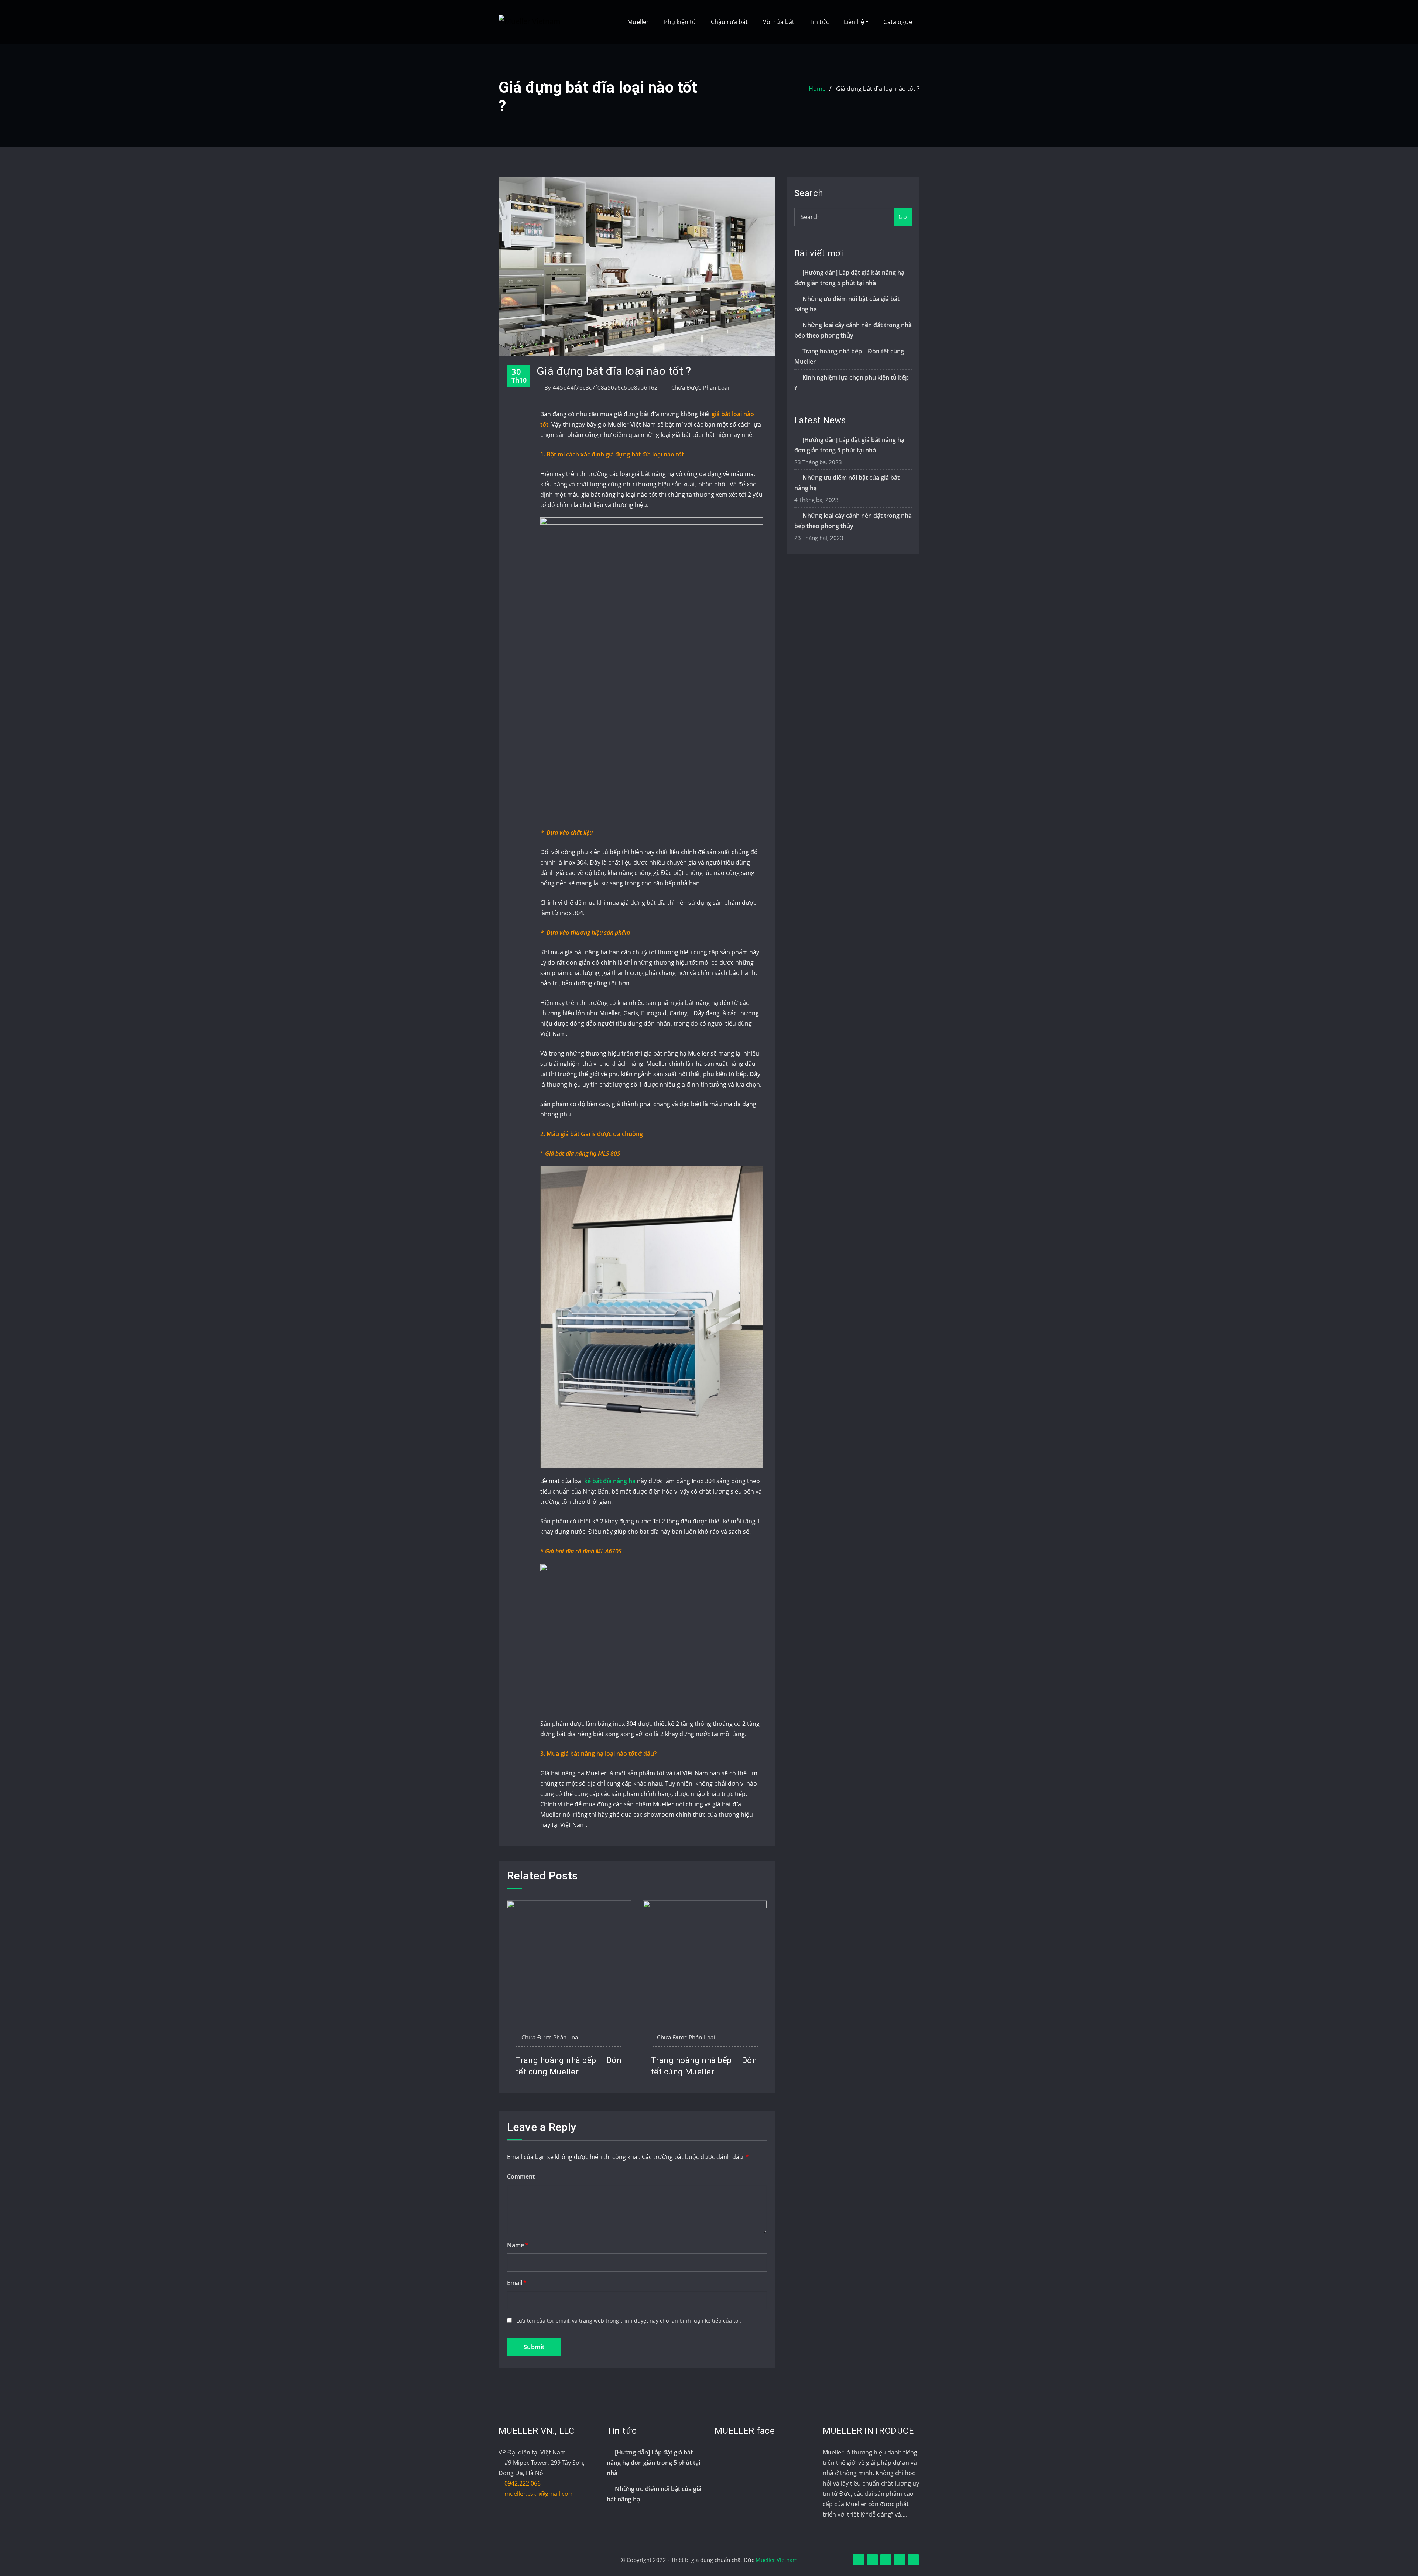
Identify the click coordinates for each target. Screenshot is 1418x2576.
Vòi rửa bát (779, 22)
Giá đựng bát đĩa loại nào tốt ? (878, 89)
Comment (521, 2176)
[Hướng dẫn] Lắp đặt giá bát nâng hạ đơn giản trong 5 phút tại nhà (653, 2463)
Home (817, 89)
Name (518, 2245)
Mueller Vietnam (777, 2560)
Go (903, 217)
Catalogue (898, 22)
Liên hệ (855, 22)
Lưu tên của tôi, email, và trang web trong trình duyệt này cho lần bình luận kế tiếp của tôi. (629, 2321)
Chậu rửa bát (729, 22)
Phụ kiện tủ (680, 22)
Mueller (638, 22)
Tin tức (819, 22)
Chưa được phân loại (701, 387)
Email (517, 2283)
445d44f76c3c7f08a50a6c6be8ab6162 (601, 387)
